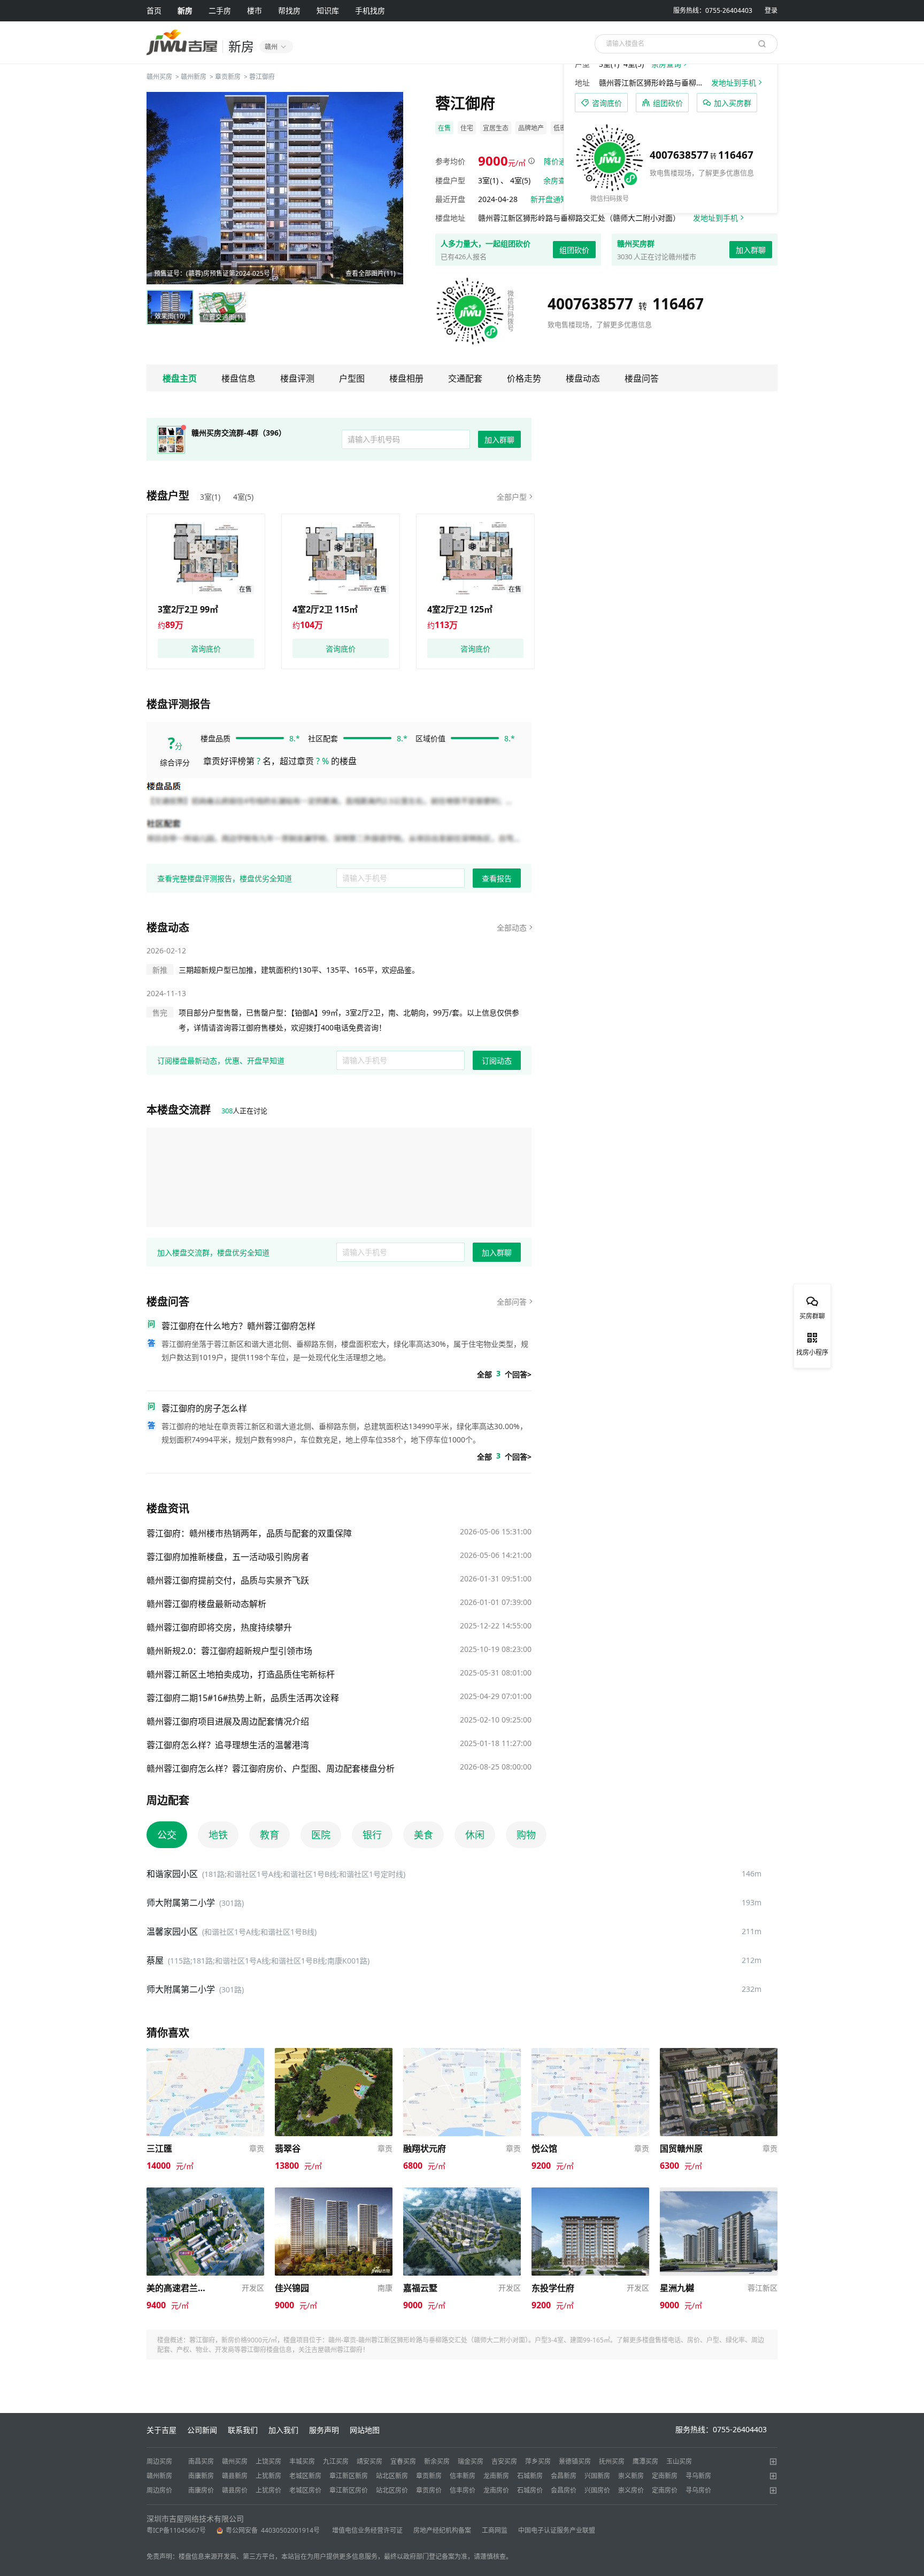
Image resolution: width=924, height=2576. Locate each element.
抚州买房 (612, 2461)
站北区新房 (392, 2476)
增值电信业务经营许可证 (367, 2530)
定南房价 (665, 2490)
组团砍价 (574, 250)
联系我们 (243, 2430)
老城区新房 (305, 2476)
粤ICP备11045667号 (176, 2530)
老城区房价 (305, 2490)
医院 (321, 1835)
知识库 (328, 10)
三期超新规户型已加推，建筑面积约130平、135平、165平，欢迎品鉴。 (299, 970)
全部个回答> (504, 1374)
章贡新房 (228, 77)
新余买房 (437, 2461)
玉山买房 (679, 2461)
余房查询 (558, 180)
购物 (526, 1835)
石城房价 (530, 2490)
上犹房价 (268, 2490)
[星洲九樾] (719, 2193)
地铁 (218, 1835)
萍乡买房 (538, 2461)
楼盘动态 (583, 378)
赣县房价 (235, 2490)
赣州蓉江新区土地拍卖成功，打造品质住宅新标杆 (241, 1674)
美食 (423, 1835)
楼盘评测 (297, 378)
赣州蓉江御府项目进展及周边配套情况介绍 (228, 1721)
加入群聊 (751, 250)
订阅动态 (497, 1061)
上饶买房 (268, 2461)
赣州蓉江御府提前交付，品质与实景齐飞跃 (228, 1580)
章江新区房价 (349, 2490)
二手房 (220, 10)
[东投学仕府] (590, 2193)
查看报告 (497, 878)
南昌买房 (201, 2461)
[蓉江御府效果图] (275, 188)
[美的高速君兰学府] (205, 2193)
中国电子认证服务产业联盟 (557, 2530)
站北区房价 (392, 2490)
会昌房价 (564, 2490)
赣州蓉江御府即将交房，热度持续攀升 (219, 1627)
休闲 (475, 1835)
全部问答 (512, 1302)
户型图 (352, 378)
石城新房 (530, 2476)
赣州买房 (159, 77)
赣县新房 (235, 2476)
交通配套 (465, 378)
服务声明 (324, 2430)
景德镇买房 (575, 2461)
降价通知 (559, 161)
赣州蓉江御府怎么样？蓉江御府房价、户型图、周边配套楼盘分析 (271, 1768)
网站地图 (365, 2430)
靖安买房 (369, 2461)
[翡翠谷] (334, 2053)
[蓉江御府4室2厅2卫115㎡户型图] (341, 558)
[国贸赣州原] (719, 2053)
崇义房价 (631, 2490)
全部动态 (512, 928)
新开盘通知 (549, 199)
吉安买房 (504, 2461)
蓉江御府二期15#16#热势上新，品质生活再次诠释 (243, 1698)
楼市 (255, 10)
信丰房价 (463, 2490)
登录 (771, 10)
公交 (167, 1835)
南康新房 (201, 2476)
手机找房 (370, 10)
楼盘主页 (180, 378)
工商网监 (495, 2530)
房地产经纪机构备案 (442, 2530)
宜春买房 (403, 2461)
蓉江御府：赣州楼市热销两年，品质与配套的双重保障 (249, 1533)
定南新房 (665, 2476)
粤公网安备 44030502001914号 (274, 2530)
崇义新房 (631, 2476)
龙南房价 (496, 2490)
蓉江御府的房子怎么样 (204, 1408)
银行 (372, 1835)
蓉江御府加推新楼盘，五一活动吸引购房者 (228, 1557)
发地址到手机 (715, 218)
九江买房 (336, 2461)
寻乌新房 (698, 2476)
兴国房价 (597, 2490)
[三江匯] (205, 2053)
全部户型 (512, 497)
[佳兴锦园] (334, 2193)
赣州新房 (194, 77)
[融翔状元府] (462, 2053)
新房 (185, 10)
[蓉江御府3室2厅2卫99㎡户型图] (206, 558)
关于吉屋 (161, 2430)
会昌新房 (564, 2476)
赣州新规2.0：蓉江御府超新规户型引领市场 (229, 1651)
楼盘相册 (406, 378)
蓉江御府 (262, 77)
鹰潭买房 (645, 2461)
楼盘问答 (642, 378)
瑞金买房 (471, 2461)
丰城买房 (302, 2461)
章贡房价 (429, 2490)
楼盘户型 (168, 496)
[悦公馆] (590, 2053)
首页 (154, 10)
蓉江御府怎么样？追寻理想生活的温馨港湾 (228, 1745)
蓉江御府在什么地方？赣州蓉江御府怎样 (238, 1326)
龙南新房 (496, 2476)
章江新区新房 (349, 2476)
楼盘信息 (238, 378)
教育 (269, 1835)
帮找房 (289, 10)
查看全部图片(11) (371, 273)
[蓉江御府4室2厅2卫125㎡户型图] (475, 558)
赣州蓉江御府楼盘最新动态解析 (206, 1604)
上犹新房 (268, 2476)
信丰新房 (463, 2476)
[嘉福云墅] (462, 2193)
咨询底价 (206, 649)
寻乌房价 (698, 2490)
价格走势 (524, 378)
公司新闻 (202, 2430)
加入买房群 (733, 103)
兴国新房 (597, 2476)
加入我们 (283, 2430)
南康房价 (201, 2490)
